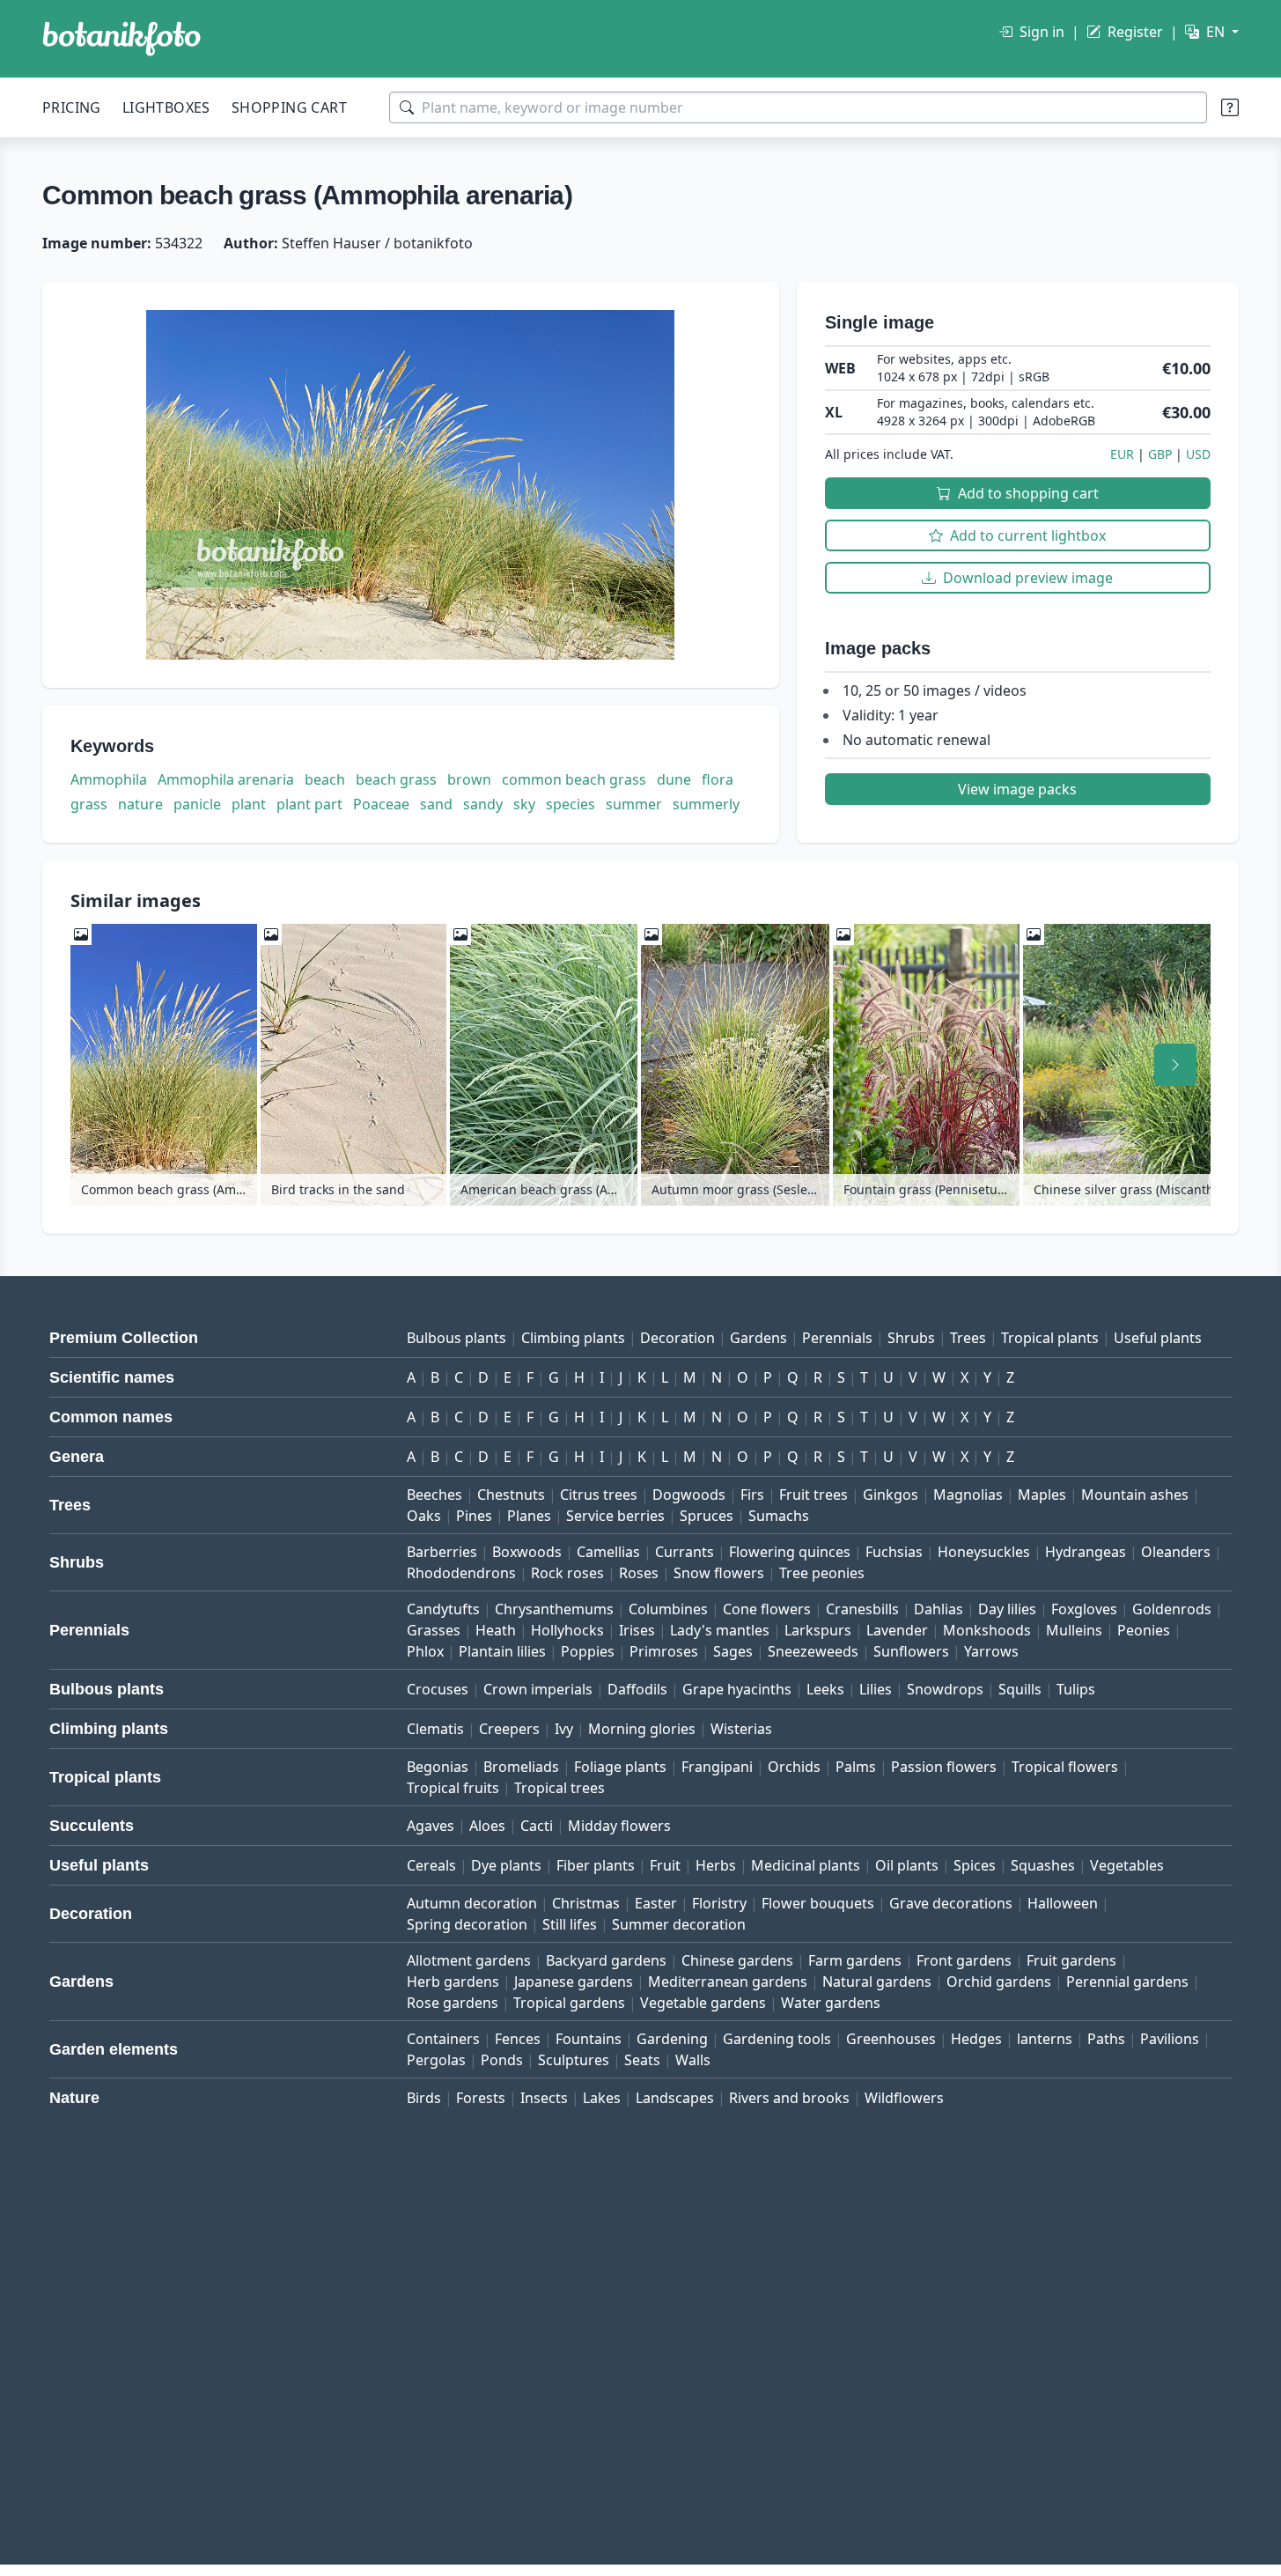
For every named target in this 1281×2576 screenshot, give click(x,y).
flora (718, 779)
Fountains (589, 2039)
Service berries (615, 1516)
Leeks (825, 1689)
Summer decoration (679, 1924)
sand (436, 804)
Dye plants (506, 1865)
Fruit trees (814, 1495)
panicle (197, 804)
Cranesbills (862, 1609)
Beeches (434, 1495)
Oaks (424, 1516)
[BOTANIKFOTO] (121, 39)
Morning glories (642, 1729)
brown (469, 779)
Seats (642, 2060)
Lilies (876, 1689)
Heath (496, 1630)
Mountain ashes (1135, 1495)
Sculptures (574, 2060)
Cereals (431, 1865)
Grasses (434, 1630)
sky (524, 804)
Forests (481, 2098)
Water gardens (831, 2003)
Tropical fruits (453, 1788)
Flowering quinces (790, 1552)
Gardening (672, 2039)
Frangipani (717, 1767)
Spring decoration (467, 1924)
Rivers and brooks (789, 2098)
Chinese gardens (737, 1960)
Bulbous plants (456, 1338)
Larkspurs (818, 1630)
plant (249, 804)
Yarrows (991, 1651)
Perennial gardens (1127, 1982)
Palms (856, 1767)
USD (1198, 454)
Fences (518, 2039)
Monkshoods (987, 1630)
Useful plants (1158, 1338)
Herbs (716, 1865)
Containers (443, 2039)
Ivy (564, 1729)
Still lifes (570, 1924)
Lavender (897, 1630)
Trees (968, 1338)
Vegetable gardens (703, 2003)
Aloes (487, 1826)
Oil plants (907, 1865)
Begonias (438, 1767)
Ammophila (109, 779)
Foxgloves (1084, 1609)
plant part (309, 804)
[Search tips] (1230, 107)
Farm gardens (855, 1960)
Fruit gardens (1071, 1960)
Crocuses (438, 1689)
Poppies (588, 1651)
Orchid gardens (999, 1982)
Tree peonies (822, 1573)
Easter (656, 1903)
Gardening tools (777, 2039)
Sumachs (779, 1516)
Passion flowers (944, 1767)
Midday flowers (619, 1826)
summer (634, 804)
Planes (529, 1516)
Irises (637, 1630)
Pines (474, 1516)
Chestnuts (511, 1495)
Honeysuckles (984, 1552)
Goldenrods (1172, 1609)
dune (674, 779)
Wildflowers (904, 2098)
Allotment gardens (469, 1960)
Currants (685, 1552)
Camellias (608, 1552)
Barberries (442, 1552)
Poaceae (381, 804)
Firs (752, 1495)
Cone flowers (767, 1609)
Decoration (677, 1338)
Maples (1042, 1495)
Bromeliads (521, 1767)
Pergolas (436, 2060)
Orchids (794, 1767)
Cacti (537, 1826)
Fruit (665, 1865)
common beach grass (574, 779)
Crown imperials (538, 1689)
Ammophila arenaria (226, 779)
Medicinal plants (806, 1865)
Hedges (976, 2039)
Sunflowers (911, 1651)
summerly (706, 804)
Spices (975, 1865)
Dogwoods (689, 1495)
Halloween (1063, 1903)
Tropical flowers (1065, 1767)
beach (325, 779)
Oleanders (1176, 1552)
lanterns (1045, 2039)
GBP (1160, 454)
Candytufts (443, 1609)
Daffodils (637, 1689)
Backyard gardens (606, 1960)
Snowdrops (945, 1689)
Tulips (1076, 1689)
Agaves (431, 1826)
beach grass (396, 779)
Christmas (586, 1903)
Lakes (602, 2098)
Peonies (1144, 1630)
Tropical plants (1050, 1338)
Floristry (719, 1903)
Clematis (435, 1729)
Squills (1020, 1689)
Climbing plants (573, 1338)
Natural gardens (877, 1982)
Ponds (502, 2060)
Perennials (837, 1338)
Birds (424, 2098)
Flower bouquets (818, 1903)
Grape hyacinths (737, 1689)
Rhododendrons (461, 1573)
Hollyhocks (567, 1630)
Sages (733, 1651)
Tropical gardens (569, 2003)
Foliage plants (620, 1767)
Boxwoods (527, 1552)
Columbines (668, 1609)
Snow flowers (719, 1573)
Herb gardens (453, 1982)
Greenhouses (891, 2039)
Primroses (664, 1651)
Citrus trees (599, 1495)
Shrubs (911, 1338)
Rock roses (567, 1573)
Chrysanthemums (554, 1609)
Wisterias (741, 1729)
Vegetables (1127, 1865)
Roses (639, 1573)
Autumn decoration (472, 1903)
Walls (693, 2060)
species (571, 804)
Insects (544, 2098)
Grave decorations (951, 1903)
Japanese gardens (574, 1982)
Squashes (1043, 1865)
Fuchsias (894, 1552)
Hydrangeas (1086, 1552)
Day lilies (1007, 1609)
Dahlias (939, 1609)
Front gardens (964, 1960)
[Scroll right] (1175, 1065)
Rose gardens (453, 2003)
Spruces (707, 1516)
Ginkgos (891, 1495)
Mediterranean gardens (728, 1982)
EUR (1122, 454)
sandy (483, 804)
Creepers (509, 1729)
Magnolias (968, 1495)
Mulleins (1074, 1630)
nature (140, 804)
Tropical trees (560, 1788)
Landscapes (675, 2098)
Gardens (758, 1338)
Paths (1106, 2039)
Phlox (425, 1651)
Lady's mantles (720, 1630)
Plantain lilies (502, 1651)
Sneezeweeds (813, 1651)
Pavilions (1170, 2039)
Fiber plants (596, 1865)
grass (89, 804)
